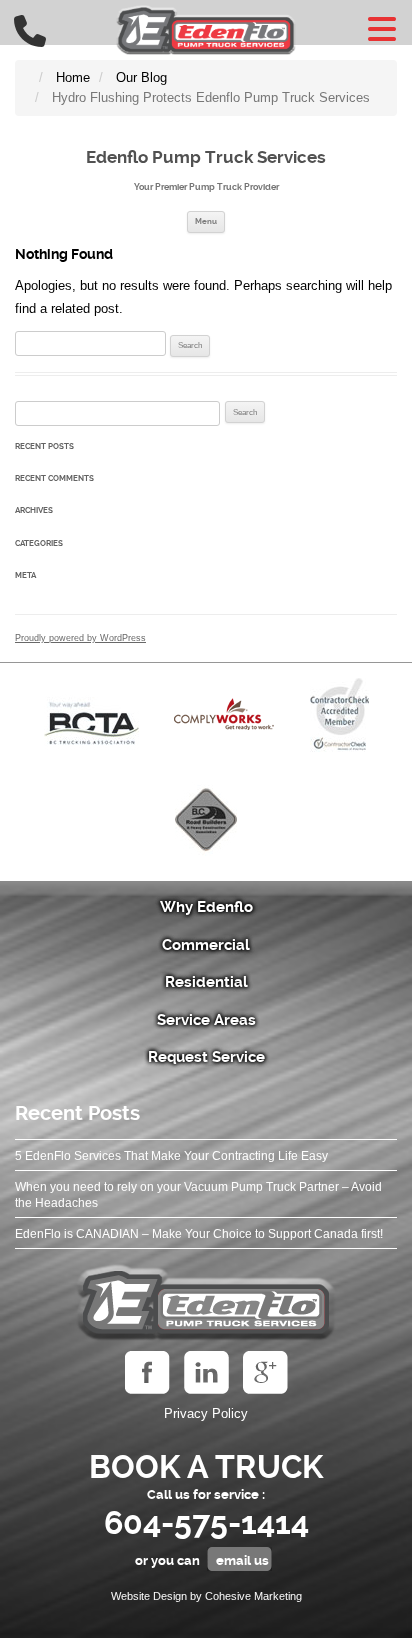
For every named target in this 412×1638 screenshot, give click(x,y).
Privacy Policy (206, 1413)
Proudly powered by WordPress (80, 638)
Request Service (206, 1057)
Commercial (206, 945)
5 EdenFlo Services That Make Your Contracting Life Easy (171, 1156)
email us (242, 1560)
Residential (206, 982)
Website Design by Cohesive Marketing (206, 1596)
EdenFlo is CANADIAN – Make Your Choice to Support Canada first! (199, 1234)
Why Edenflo (206, 907)
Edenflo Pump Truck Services (206, 157)
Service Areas (206, 1020)
